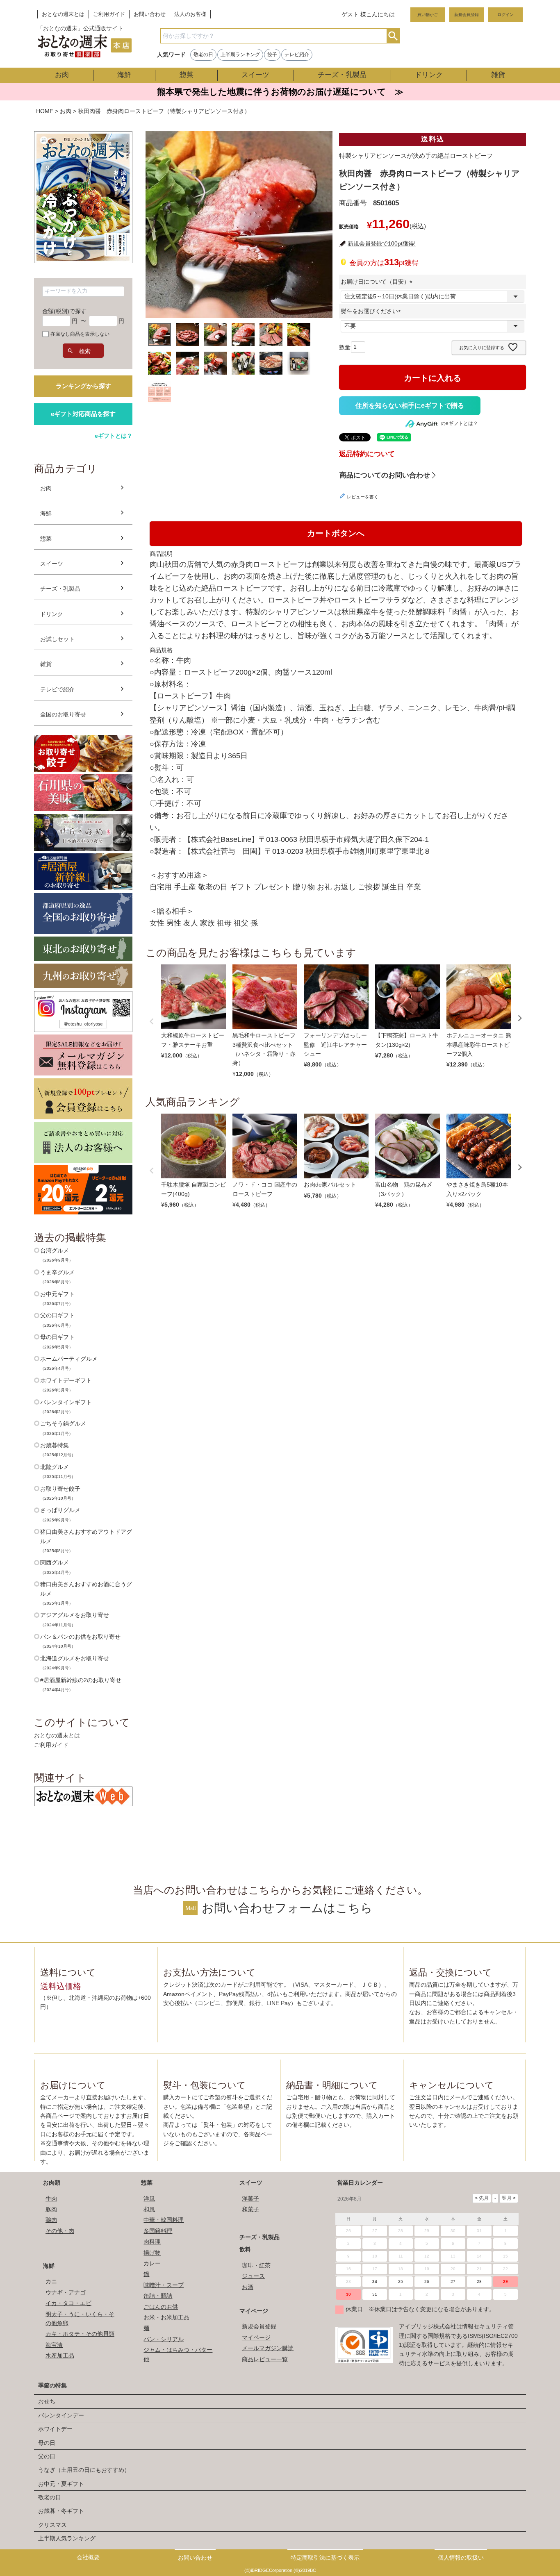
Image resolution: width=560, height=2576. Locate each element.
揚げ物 (152, 2253)
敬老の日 (203, 55)
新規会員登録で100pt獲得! (382, 243)
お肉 (62, 75)
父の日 (47, 2456)
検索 (393, 36)
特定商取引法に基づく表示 (325, 2558)
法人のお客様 (190, 14)
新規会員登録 (467, 15)
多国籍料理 (158, 2231)
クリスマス (52, 2525)
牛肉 (51, 2199)
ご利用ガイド (109, 14)
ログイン (505, 15)
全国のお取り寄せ (63, 714)
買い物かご (428, 15)
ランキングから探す (83, 386)
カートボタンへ (336, 533)
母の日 (47, 2443)
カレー (152, 2263)
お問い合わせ (150, 14)
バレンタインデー (61, 2415)
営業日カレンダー (360, 2183)
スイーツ (255, 75)
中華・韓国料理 (164, 2220)
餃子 (272, 55)
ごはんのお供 (161, 2307)
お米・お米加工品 (166, 2317)
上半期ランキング (240, 55)
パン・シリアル (164, 2339)
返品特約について (367, 454)
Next (520, 1018)
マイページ (254, 2311)
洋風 (149, 2199)
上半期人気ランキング (67, 2538)
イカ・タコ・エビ (68, 2303)
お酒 (248, 2287)
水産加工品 (60, 2355)
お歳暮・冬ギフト (61, 2511)
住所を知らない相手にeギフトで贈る (410, 406)
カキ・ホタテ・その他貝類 (80, 2334)
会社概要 (88, 2557)
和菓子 (250, 2209)
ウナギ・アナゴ (66, 2292)
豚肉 (51, 2209)
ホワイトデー (55, 2429)
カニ (51, 2281)
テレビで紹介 (57, 689)
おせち (47, 2401)
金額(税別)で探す (64, 311)
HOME (45, 111)
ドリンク (429, 75)
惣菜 (187, 75)
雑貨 (498, 75)
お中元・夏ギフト (61, 2484)
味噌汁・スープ (164, 2285)
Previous (152, 1021)
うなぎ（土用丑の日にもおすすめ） (84, 2470)
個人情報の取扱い (461, 2558)
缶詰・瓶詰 (158, 2296)
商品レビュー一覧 (265, 2359)
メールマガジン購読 (268, 2348)
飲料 (245, 2249)
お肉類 (52, 2183)
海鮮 (124, 75)
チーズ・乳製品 (342, 75)
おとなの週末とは (63, 14)
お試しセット (57, 639)
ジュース (253, 2276)
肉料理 (152, 2242)
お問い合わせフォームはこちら (287, 1908)
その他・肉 (60, 2231)
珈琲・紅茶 (256, 2265)
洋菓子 (250, 2199)
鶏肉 (51, 2220)
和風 (149, 2209)
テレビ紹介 (297, 55)
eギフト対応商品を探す (83, 414)
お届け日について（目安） (378, 282)
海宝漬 (54, 2345)
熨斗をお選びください (372, 311)
